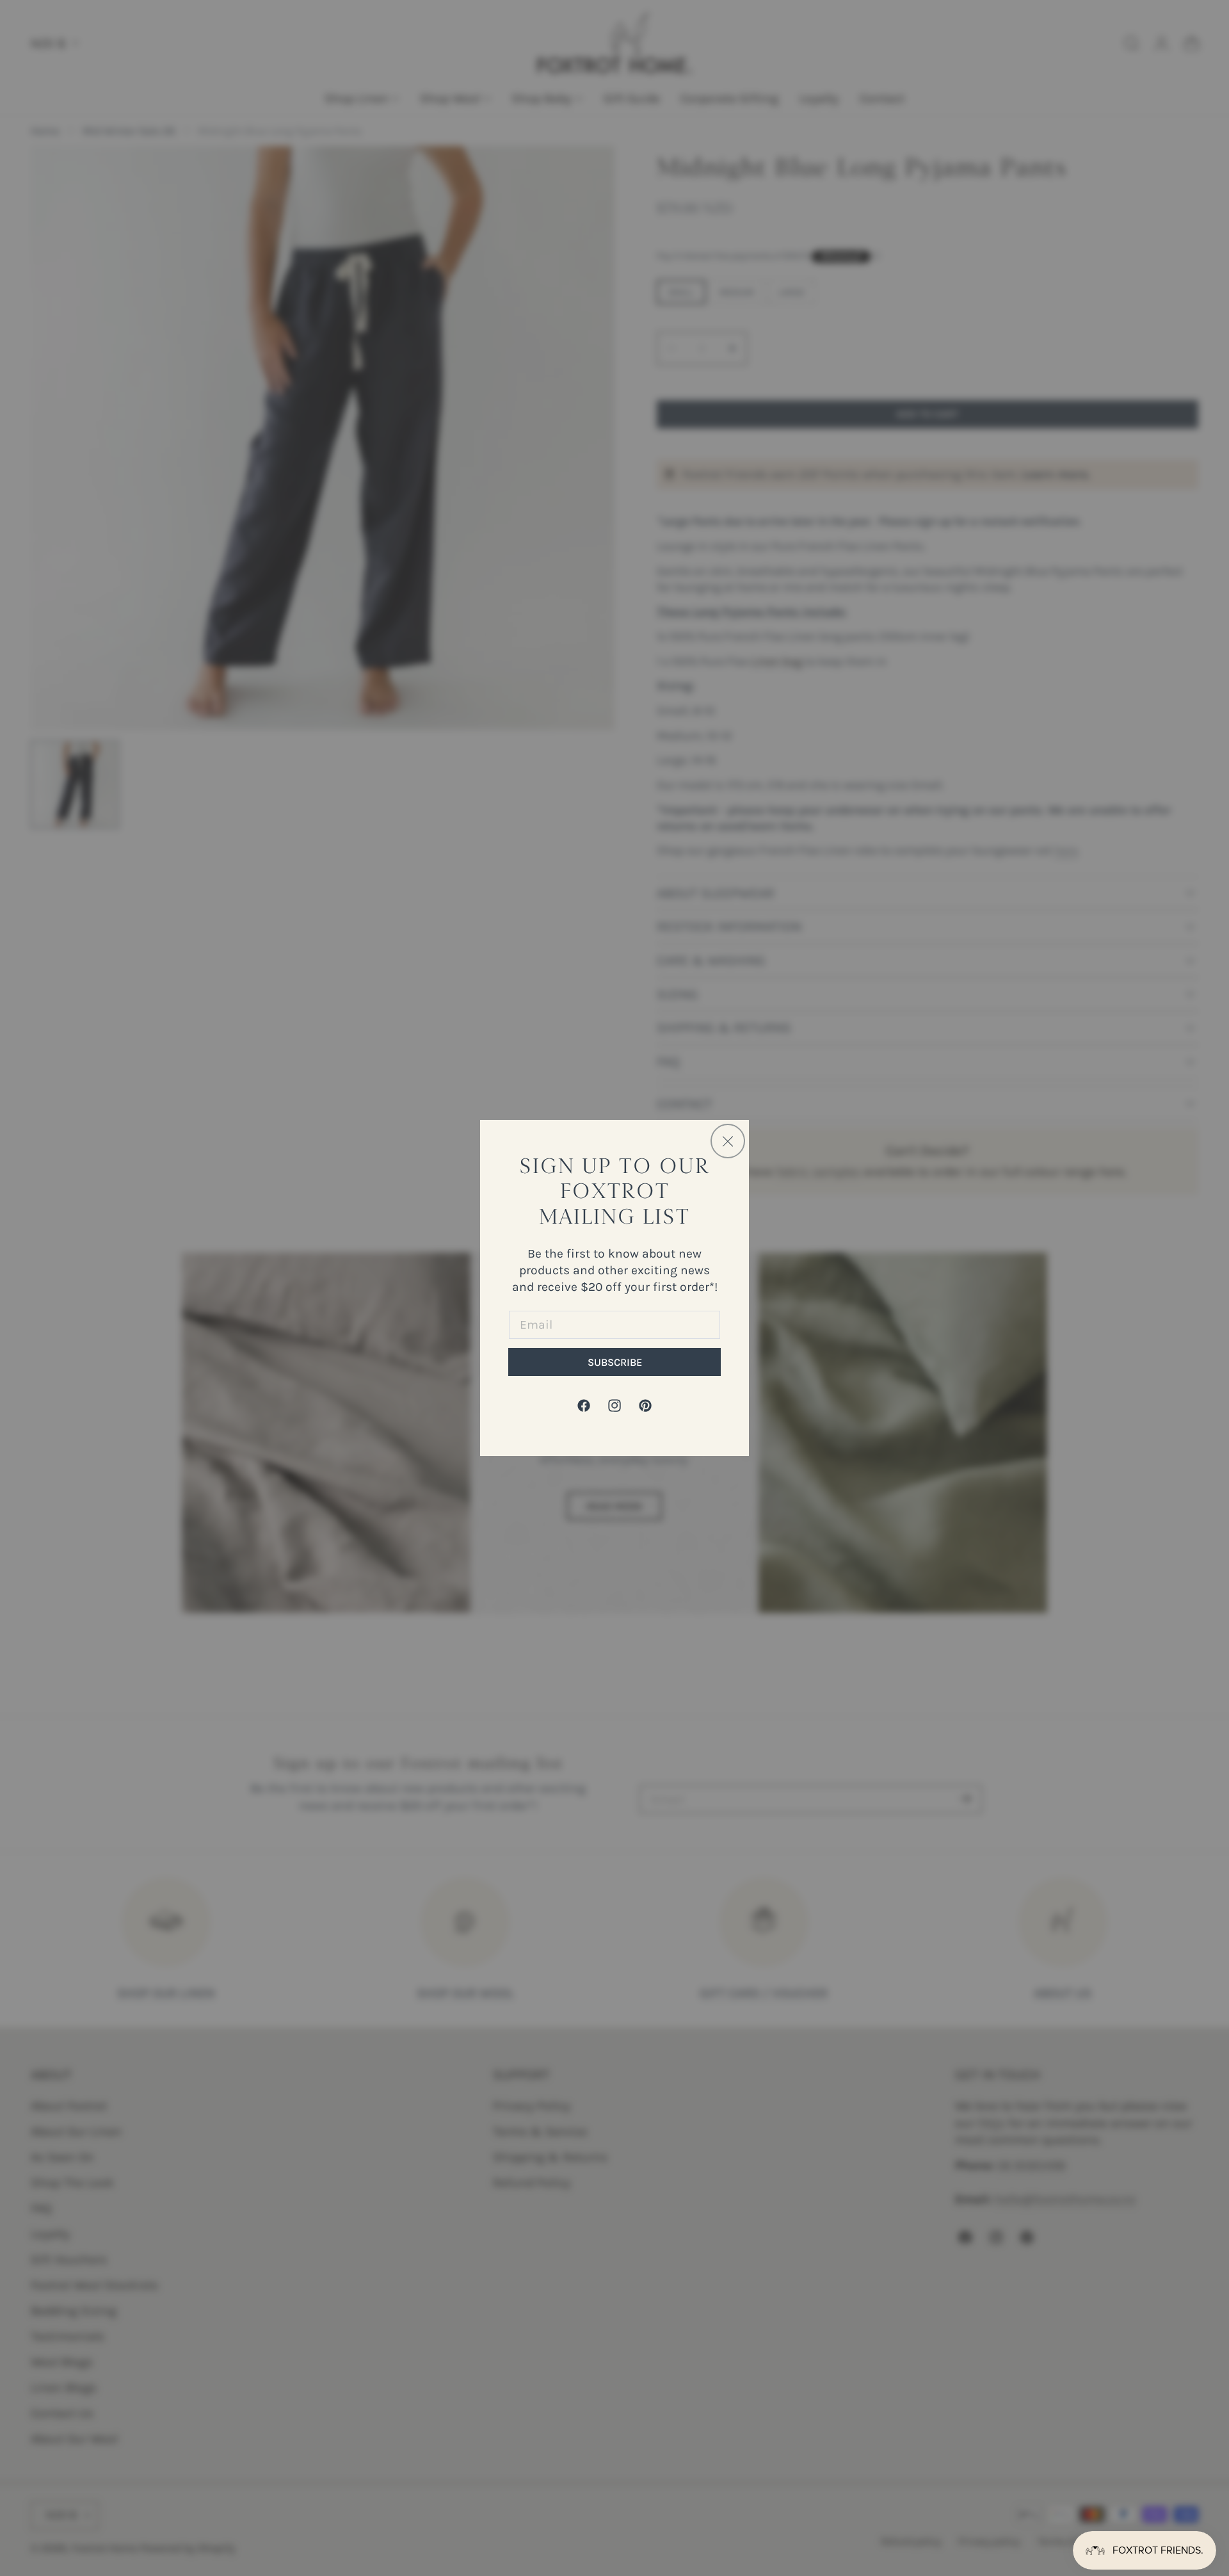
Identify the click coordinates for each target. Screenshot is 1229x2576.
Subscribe (615, 1362)
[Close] (728, 1141)
